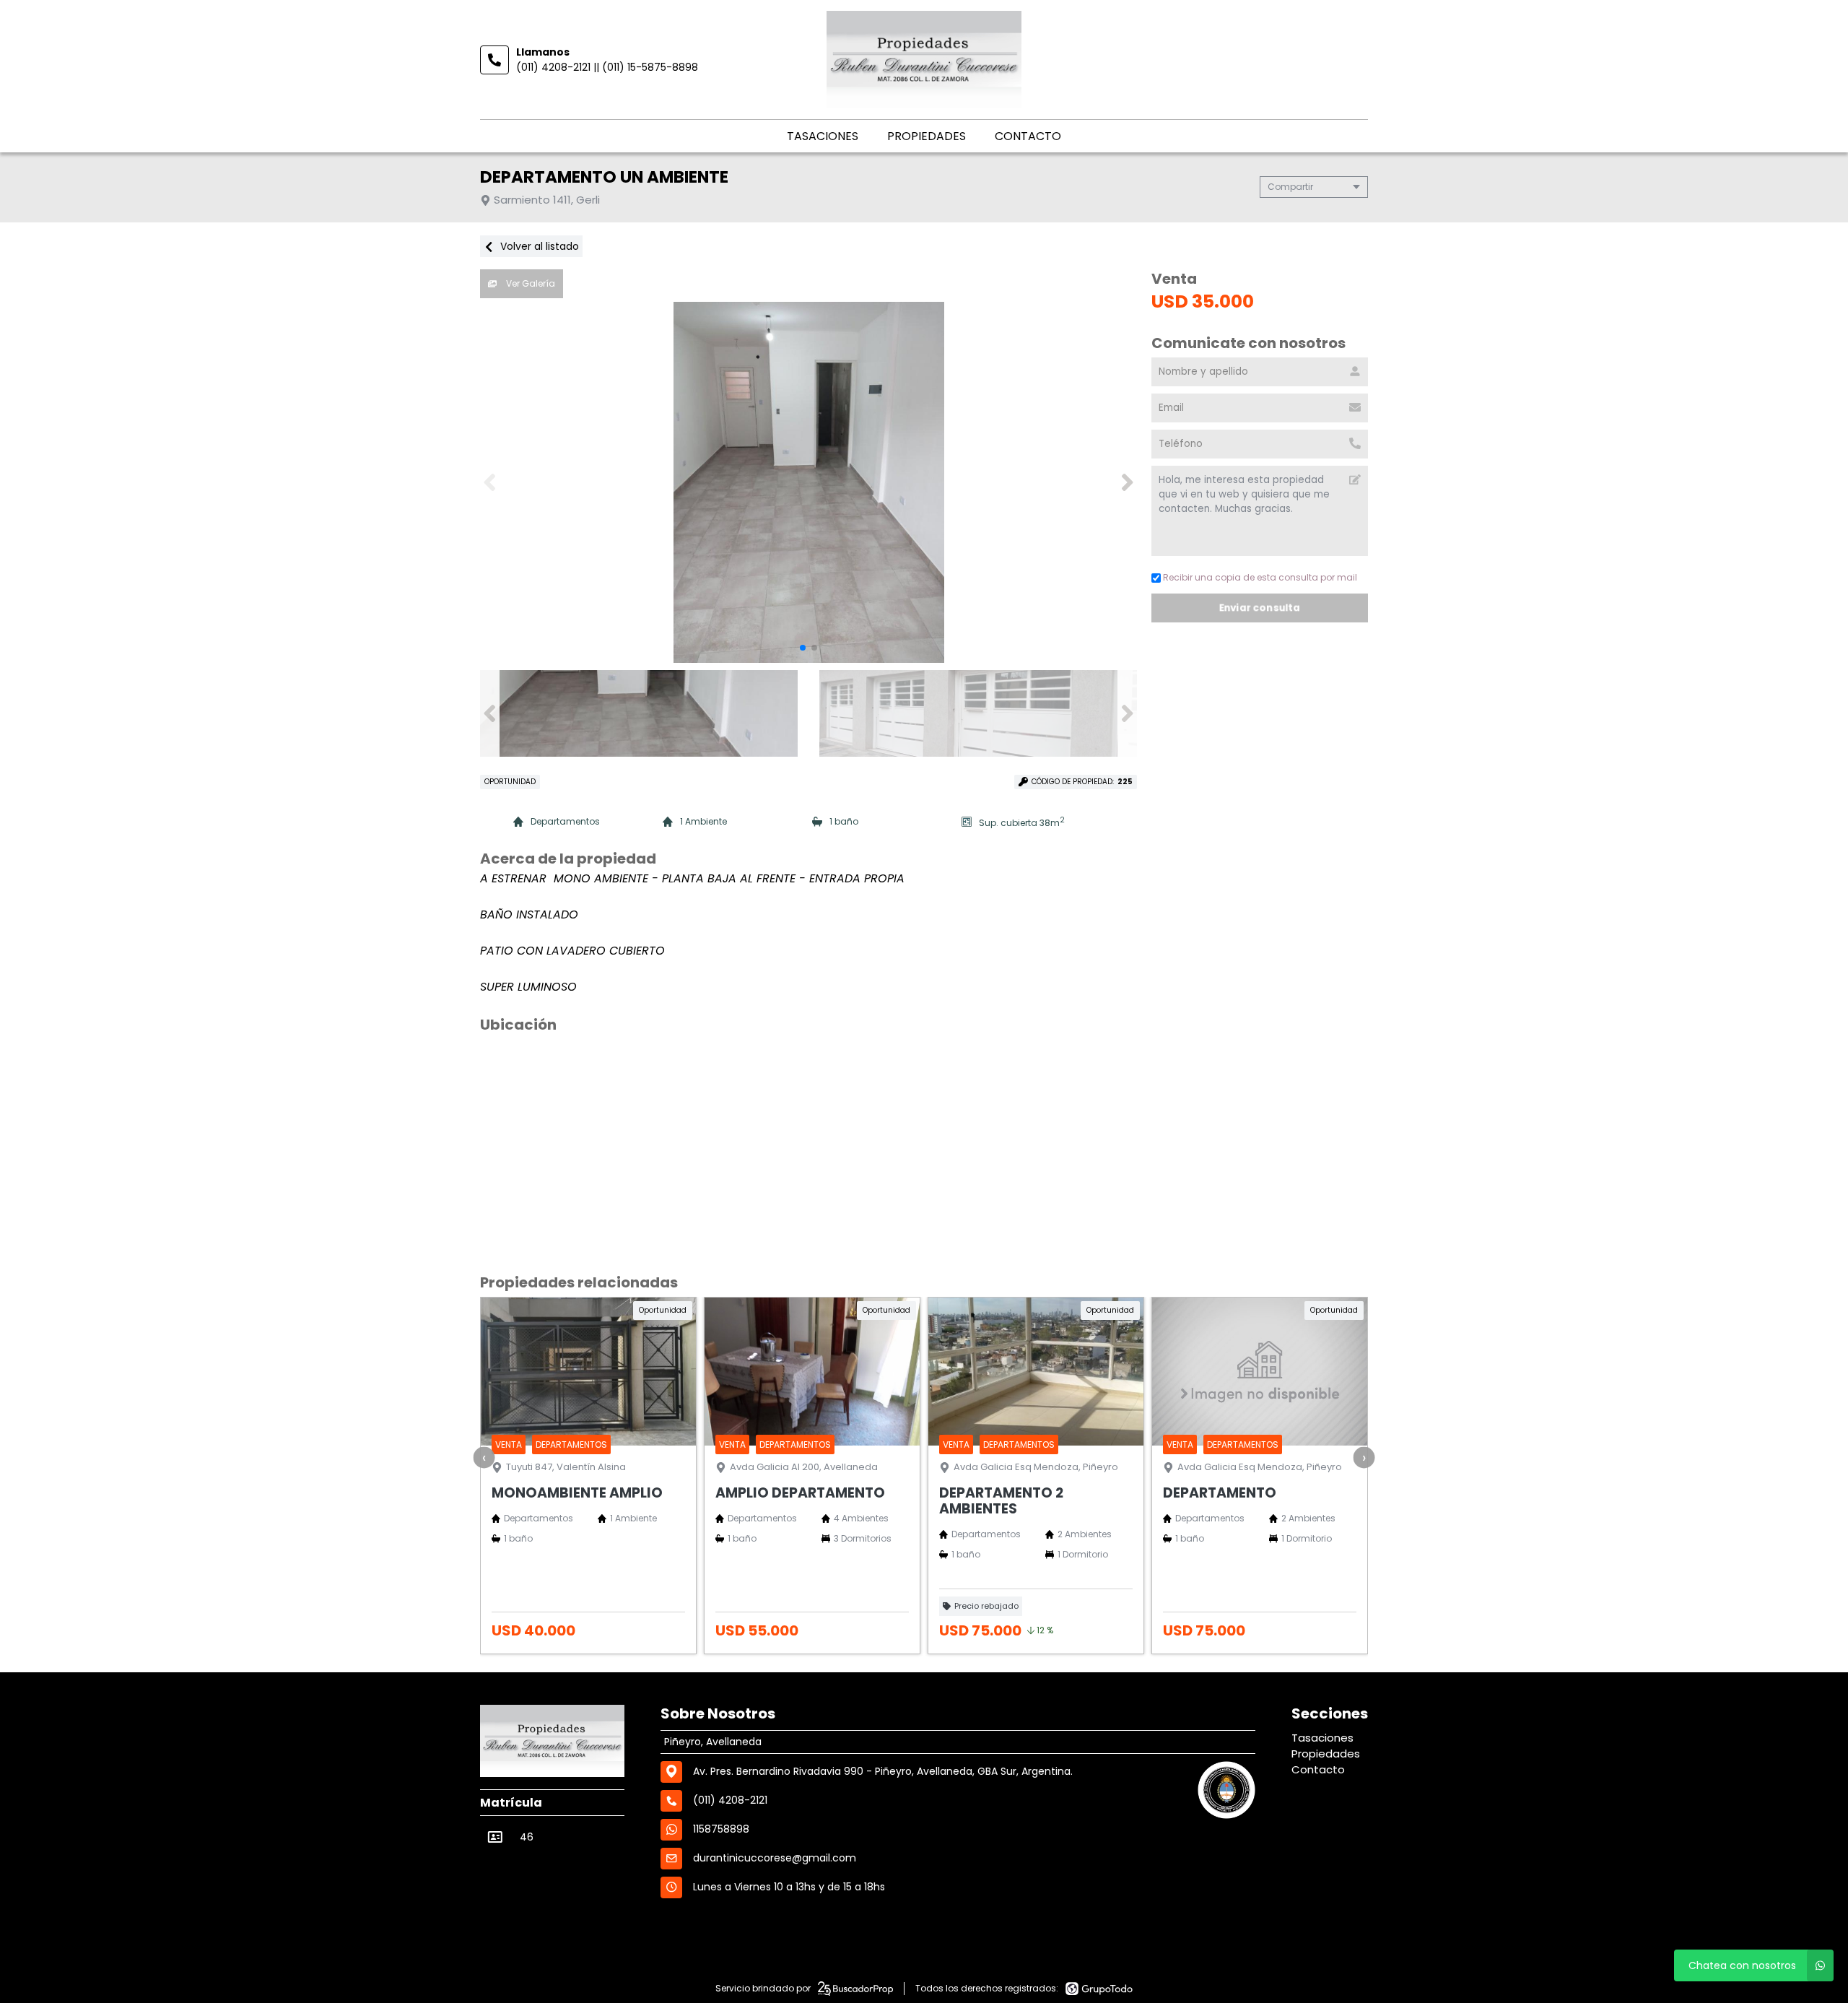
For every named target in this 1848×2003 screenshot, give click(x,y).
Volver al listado (538, 246)
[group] (808, 482)
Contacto (1028, 136)
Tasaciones (823, 136)
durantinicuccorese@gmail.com (775, 1858)
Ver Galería (529, 283)
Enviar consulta (1259, 608)
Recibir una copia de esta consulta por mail (1260, 577)
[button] (1127, 482)
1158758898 (721, 1829)
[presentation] (484, 1457)
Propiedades (927, 136)
